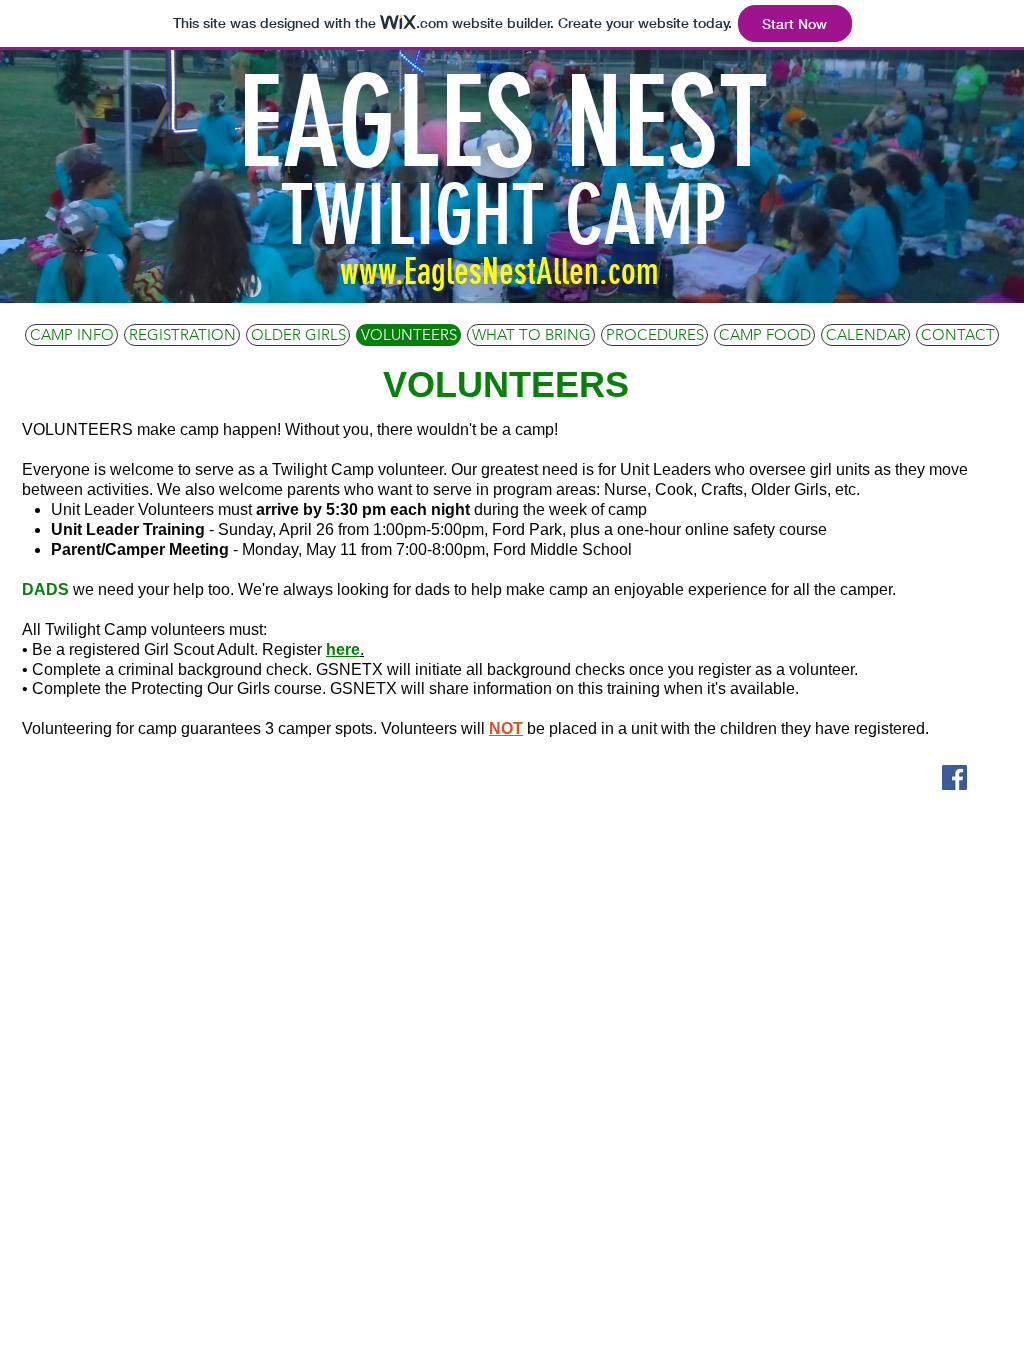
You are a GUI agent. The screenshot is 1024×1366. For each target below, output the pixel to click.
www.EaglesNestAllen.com (499, 271)
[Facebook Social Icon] (954, 777)
